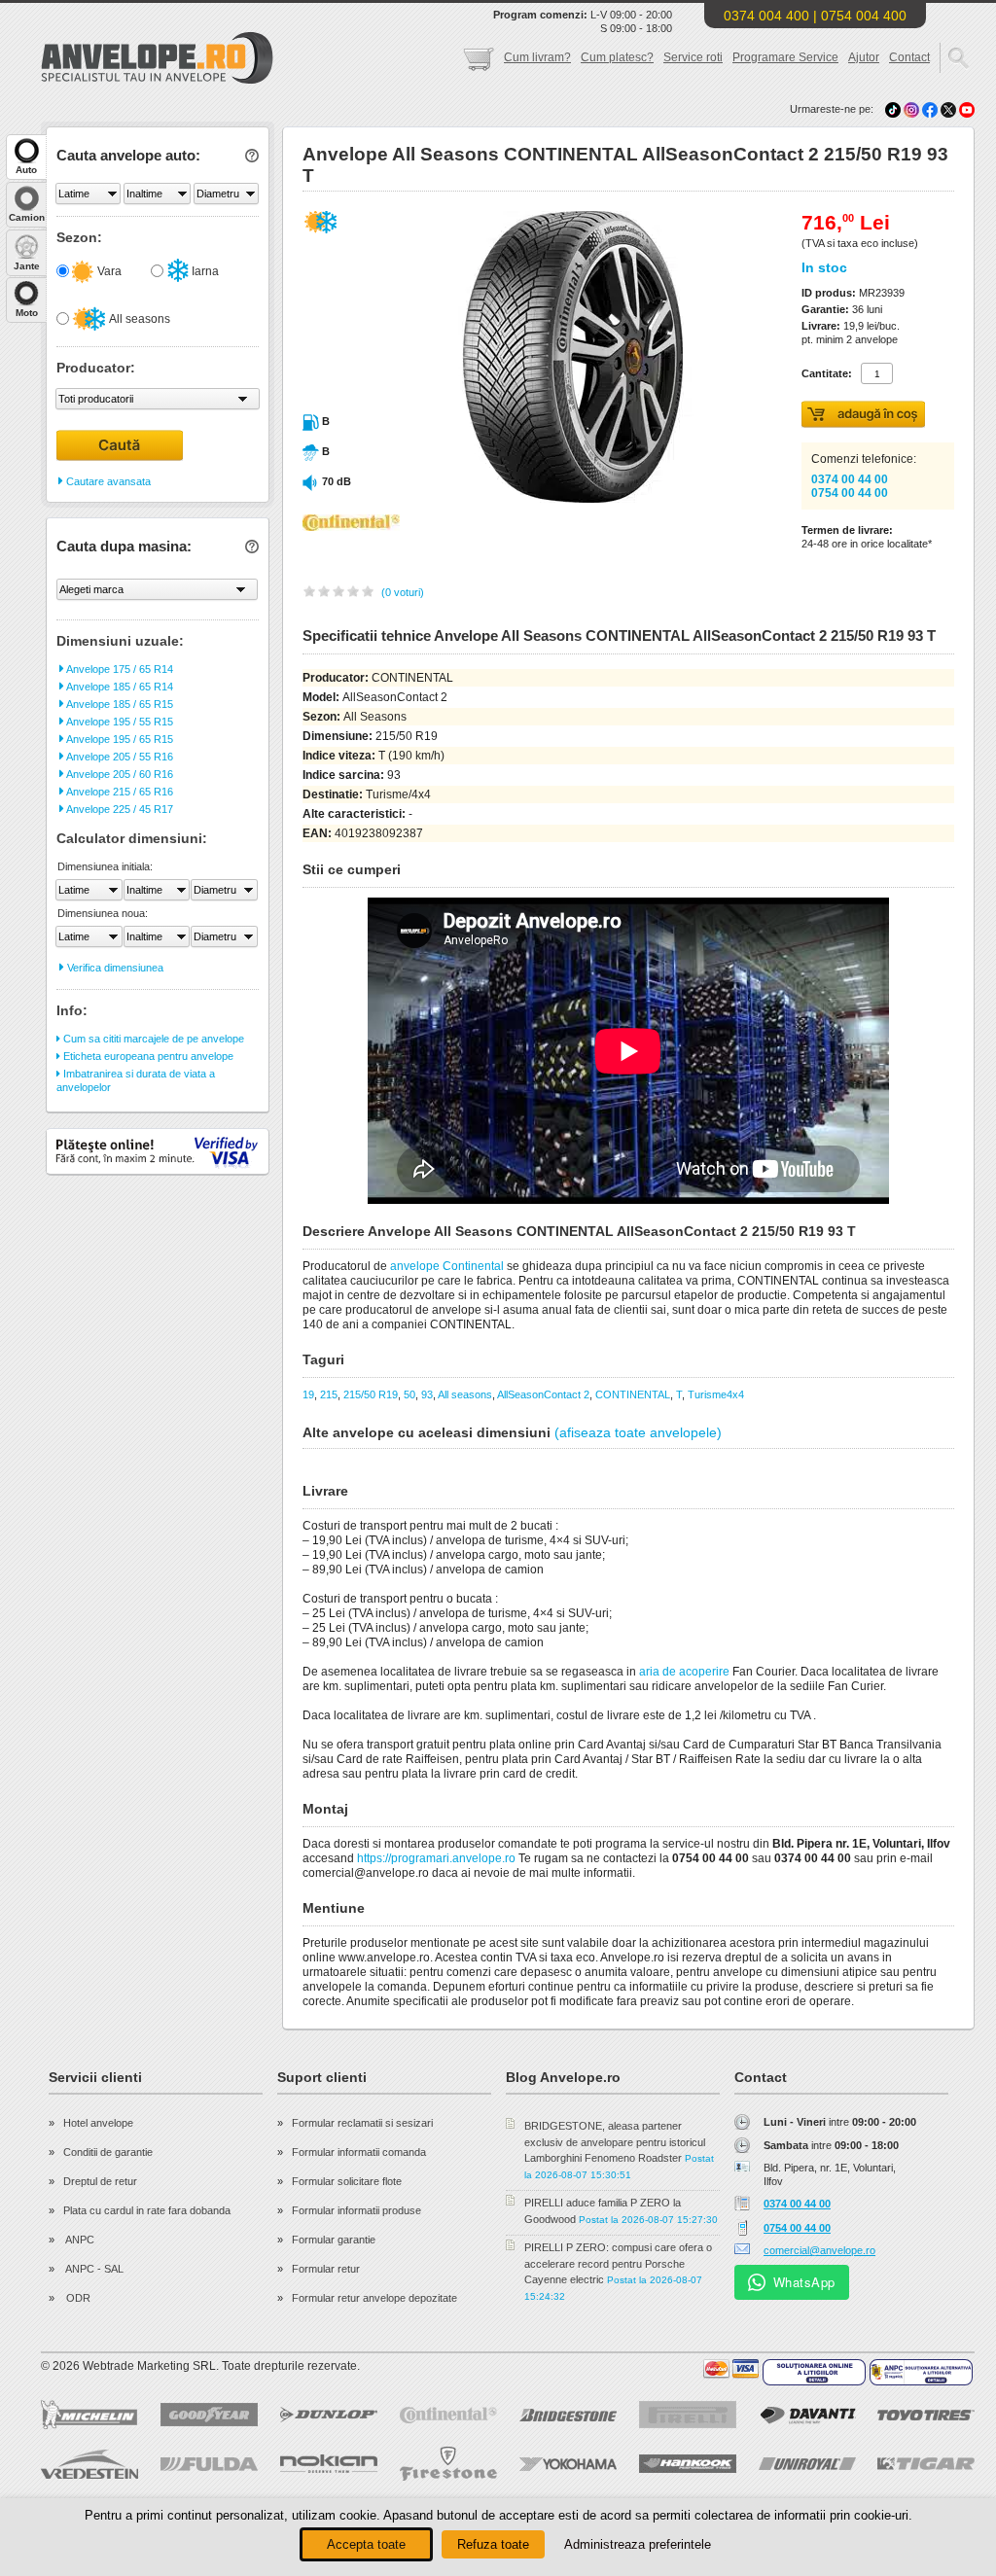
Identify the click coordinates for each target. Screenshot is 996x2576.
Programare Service (785, 57)
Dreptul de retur (100, 2181)
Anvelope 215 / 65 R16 (119, 792)
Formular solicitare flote (347, 2181)
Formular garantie (334, 2240)
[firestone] (448, 2464)
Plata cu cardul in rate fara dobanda (147, 2210)
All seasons (139, 319)
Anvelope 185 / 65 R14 (119, 687)
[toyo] (926, 2415)
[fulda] (209, 2464)
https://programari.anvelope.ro (436, 1858)
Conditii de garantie (108, 2152)
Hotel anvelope (98, 2123)
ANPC (79, 2240)
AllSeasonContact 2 (543, 1394)
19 (308, 1394)
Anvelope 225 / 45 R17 (119, 809)
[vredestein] (89, 2464)
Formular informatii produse (356, 2210)
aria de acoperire (684, 1672)
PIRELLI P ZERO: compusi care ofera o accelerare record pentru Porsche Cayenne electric (618, 2263)
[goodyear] (209, 2415)
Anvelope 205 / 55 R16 (119, 757)
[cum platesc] (731, 2369)
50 (409, 1394)
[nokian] (329, 2464)
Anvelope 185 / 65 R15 (119, 704)
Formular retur (326, 2269)
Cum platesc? (617, 57)
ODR (77, 2298)
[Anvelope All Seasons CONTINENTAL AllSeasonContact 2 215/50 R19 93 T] (530, 499)
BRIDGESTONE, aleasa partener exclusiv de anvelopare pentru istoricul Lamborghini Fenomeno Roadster (615, 2142)
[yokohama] (568, 2464)
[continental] (448, 2415)
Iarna (204, 271)
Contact (909, 57)
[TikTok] (893, 109)
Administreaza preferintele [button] (638, 2544)
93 (427, 1394)
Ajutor (864, 57)
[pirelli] (688, 2415)
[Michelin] (89, 2415)
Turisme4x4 (716, 1394)
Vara (108, 271)
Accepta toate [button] (366, 2544)
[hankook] (688, 2464)
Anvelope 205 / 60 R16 (119, 774)
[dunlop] (329, 2415)
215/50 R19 (371, 1394)
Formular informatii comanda (359, 2152)
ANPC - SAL (93, 2269)
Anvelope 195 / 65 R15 (119, 739)
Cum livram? (537, 57)
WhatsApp (804, 2282)
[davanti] (807, 2415)
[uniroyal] (807, 2464)
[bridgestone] (568, 2415)
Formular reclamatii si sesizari (362, 2123)
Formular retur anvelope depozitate (374, 2298)
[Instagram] (913, 109)
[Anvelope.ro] (157, 80)
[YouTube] (967, 109)
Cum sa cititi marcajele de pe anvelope (152, 1039)
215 (329, 1394)
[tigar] (926, 2464)
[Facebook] (930, 109)
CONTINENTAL (633, 1394)
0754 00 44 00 (850, 493)
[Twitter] (950, 109)
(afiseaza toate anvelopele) (638, 1432)
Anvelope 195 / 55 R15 (119, 722)
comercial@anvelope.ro (819, 2250)
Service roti (693, 57)
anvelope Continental (447, 1266)
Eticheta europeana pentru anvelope (147, 1056)
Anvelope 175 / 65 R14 (119, 669)
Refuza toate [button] (493, 2544)
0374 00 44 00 (850, 479)
